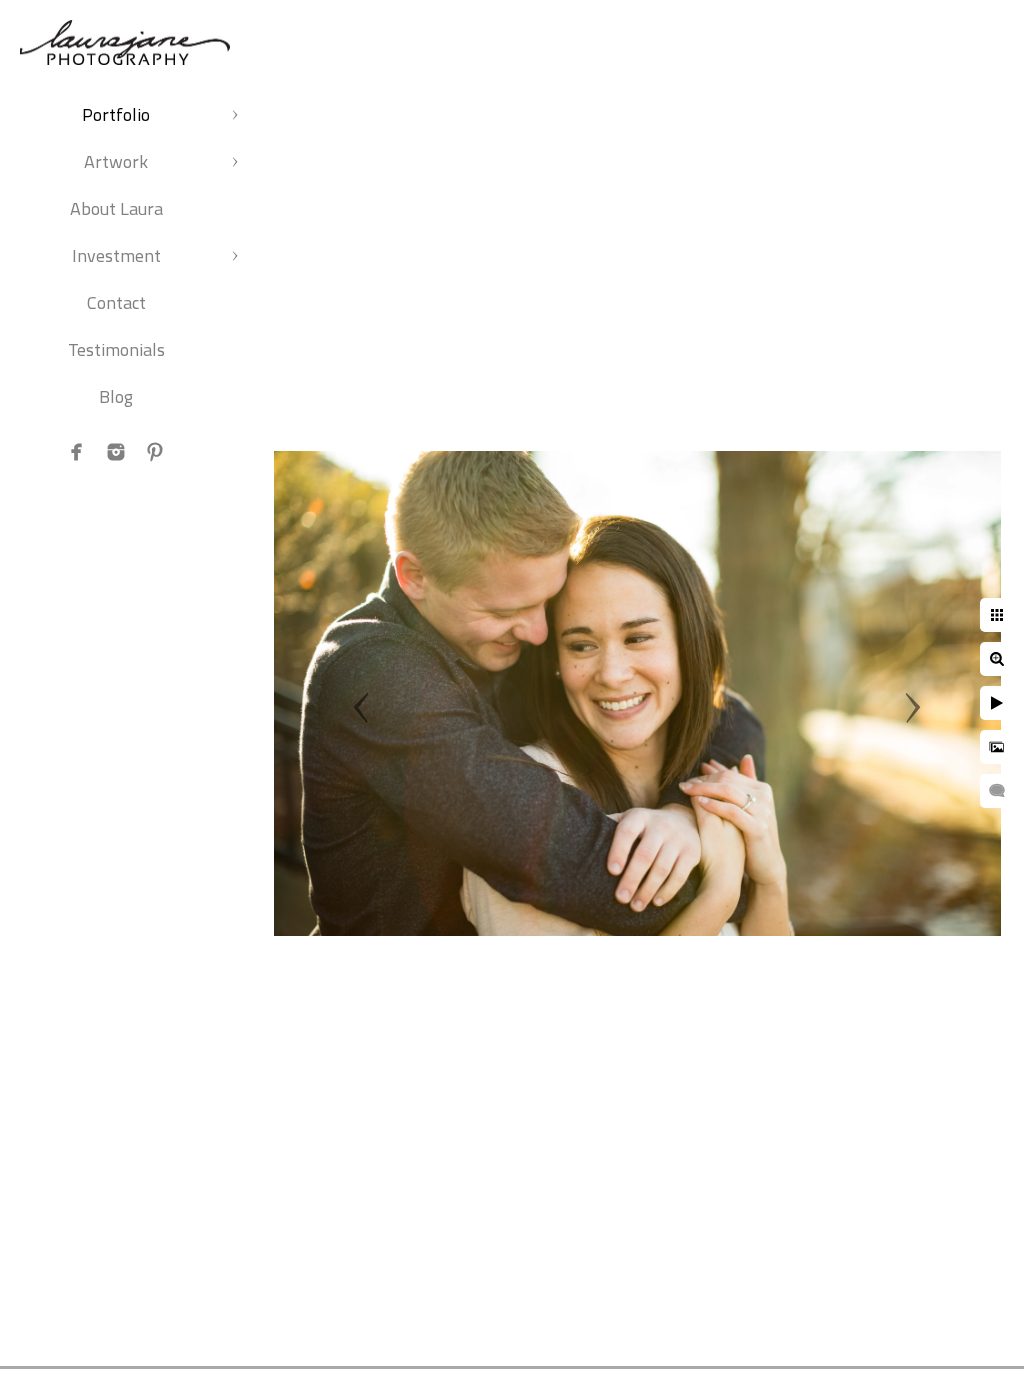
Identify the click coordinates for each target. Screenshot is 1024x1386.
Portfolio (116, 114)
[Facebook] (77, 452)
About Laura (116, 208)
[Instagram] (116, 452)
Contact (116, 302)
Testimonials (116, 349)
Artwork (116, 161)
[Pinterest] (155, 452)
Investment (116, 255)
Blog (116, 396)
